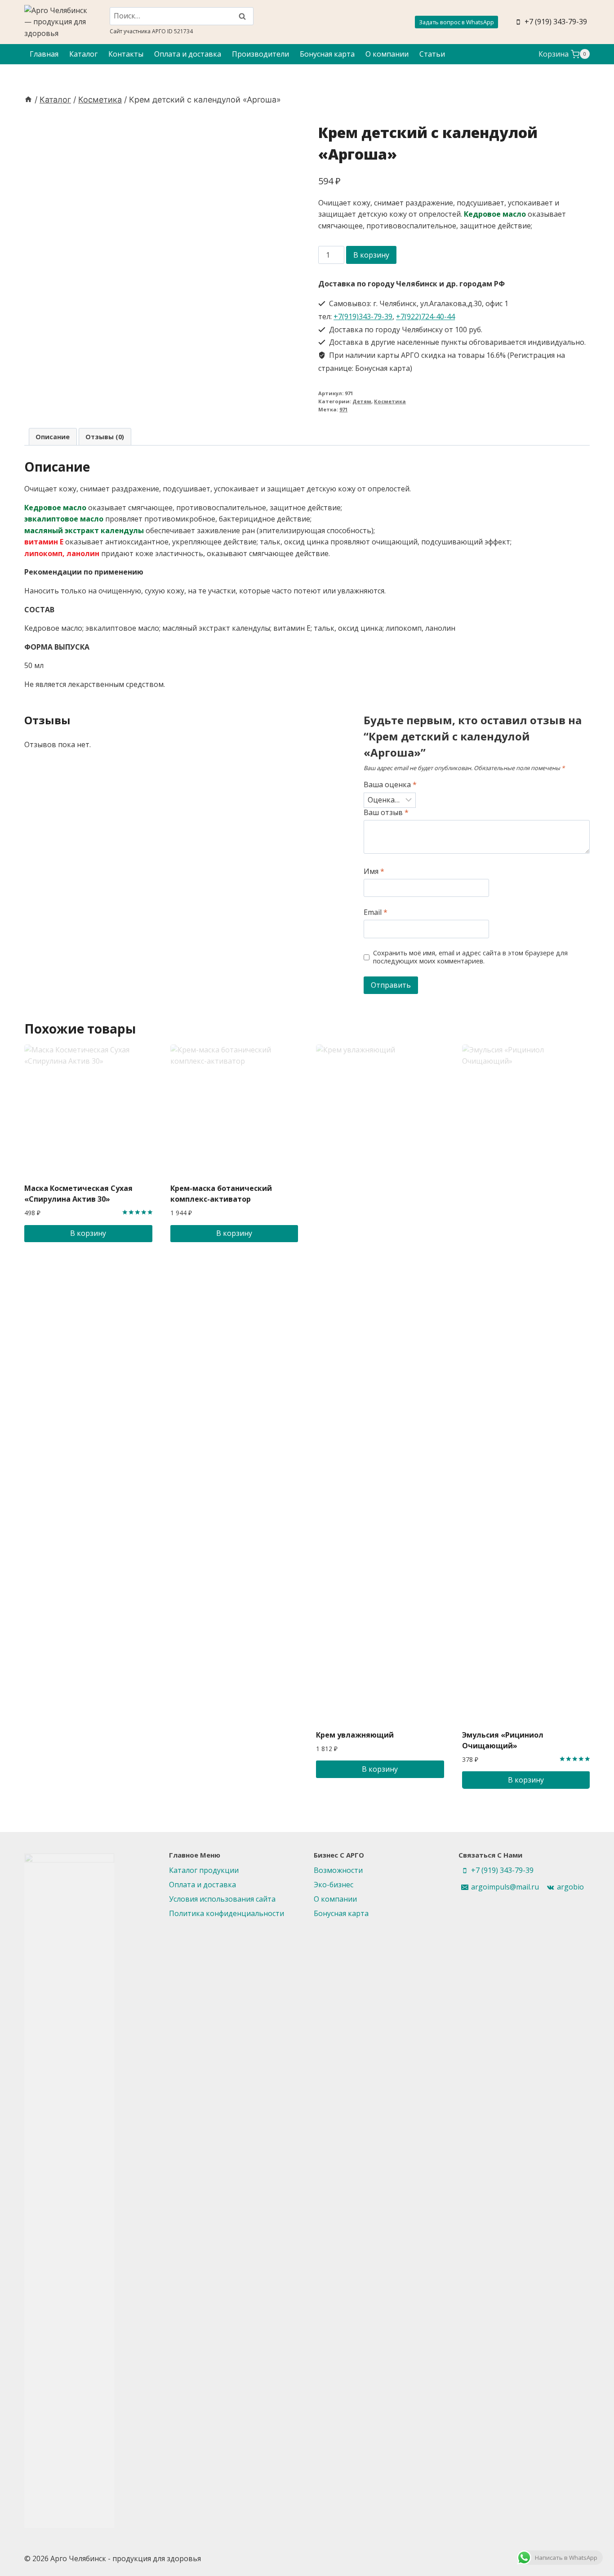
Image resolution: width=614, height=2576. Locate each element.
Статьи (432, 54)
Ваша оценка (390, 785)
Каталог (83, 54)
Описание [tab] (53, 437)
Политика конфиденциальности (227, 1913)
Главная (44, 54)
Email (376, 912)
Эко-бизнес (334, 1885)
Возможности (338, 1870)
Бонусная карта (327, 54)
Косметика (390, 401)
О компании (387, 54)
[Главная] (28, 100)
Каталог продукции (204, 1870)
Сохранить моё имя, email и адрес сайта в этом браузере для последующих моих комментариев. (470, 957)
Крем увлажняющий (355, 1735)
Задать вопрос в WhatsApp (456, 22)
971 (343, 409)
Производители (260, 54)
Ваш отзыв (386, 813)
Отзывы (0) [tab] (105, 437)
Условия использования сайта (222, 1899)
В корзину (371, 255)
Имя (374, 871)
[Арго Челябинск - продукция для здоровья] (56, 22)
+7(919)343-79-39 (363, 316)
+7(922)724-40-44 (425, 316)
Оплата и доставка (188, 54)
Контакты (126, 54)
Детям (362, 401)
